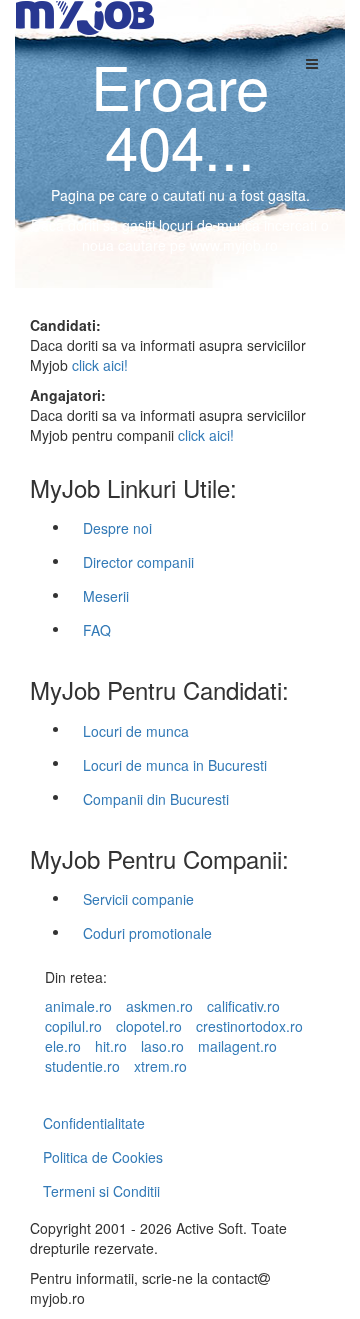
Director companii (138, 562)
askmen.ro (159, 1006)
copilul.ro (73, 1026)
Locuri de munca (136, 731)
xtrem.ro (160, 1066)
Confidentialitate (94, 1123)
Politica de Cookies (103, 1157)
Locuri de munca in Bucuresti (175, 765)
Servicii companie (138, 899)
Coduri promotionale (147, 933)
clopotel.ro (149, 1026)
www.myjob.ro (234, 245)
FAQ (97, 630)
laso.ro (162, 1046)
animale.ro (78, 1006)
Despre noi (117, 528)
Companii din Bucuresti (156, 799)
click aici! (100, 365)
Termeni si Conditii (101, 1191)
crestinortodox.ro (249, 1026)
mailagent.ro (237, 1046)
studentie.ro (82, 1066)
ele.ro (63, 1046)
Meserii (106, 596)
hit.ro (111, 1046)
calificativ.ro (243, 1006)
